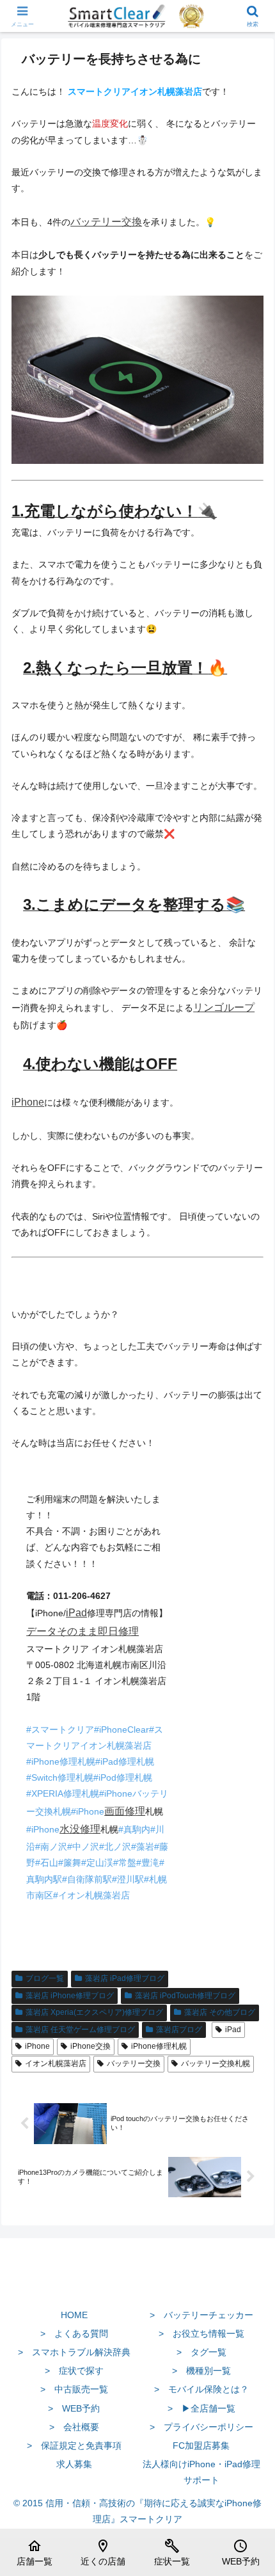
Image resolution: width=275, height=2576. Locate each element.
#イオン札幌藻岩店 (91, 1895)
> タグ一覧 (201, 2352)
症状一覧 (172, 2552)
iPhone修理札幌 (159, 2046)
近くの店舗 (103, 2552)
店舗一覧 (35, 2552)
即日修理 (118, 1631)
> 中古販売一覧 (74, 2389)
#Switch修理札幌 (60, 1777)
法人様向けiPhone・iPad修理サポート (201, 2472)
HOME (74, 2315)
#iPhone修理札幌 (61, 1761)
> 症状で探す (74, 2371)
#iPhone (88, 1811)
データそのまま (62, 1631)
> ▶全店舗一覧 (201, 2408)
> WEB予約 (74, 2408)
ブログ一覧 (45, 1978)
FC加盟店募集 (201, 2445)
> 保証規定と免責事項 (74, 2445)
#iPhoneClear (122, 1729)
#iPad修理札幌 (125, 1761)
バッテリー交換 (106, 222)
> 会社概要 (74, 2427)
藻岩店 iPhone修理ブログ (70, 1996)
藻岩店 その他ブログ (220, 2012)
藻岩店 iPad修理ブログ (125, 1978)
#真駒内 (134, 1829)
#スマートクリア (60, 1729)
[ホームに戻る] (137, 2285)
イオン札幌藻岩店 (56, 2063)
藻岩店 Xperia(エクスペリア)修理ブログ (94, 2012)
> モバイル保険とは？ (201, 2389)
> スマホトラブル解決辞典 (74, 2352)
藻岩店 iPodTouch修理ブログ (185, 1996)
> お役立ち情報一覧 (201, 2334)
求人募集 (74, 2464)
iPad (76, 1613)
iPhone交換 (90, 2046)
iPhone (28, 1102)
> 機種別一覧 (201, 2371)
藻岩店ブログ (179, 2030)
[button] (248, 1858)
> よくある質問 (74, 2334)
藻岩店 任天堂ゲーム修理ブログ (80, 2030)
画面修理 (125, 1811)
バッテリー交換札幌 (216, 2063)
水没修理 (80, 1829)
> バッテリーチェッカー (201, 2315)
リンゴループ (224, 1007)
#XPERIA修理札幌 (63, 1793)
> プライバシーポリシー (201, 2427)
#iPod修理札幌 (123, 1777)
